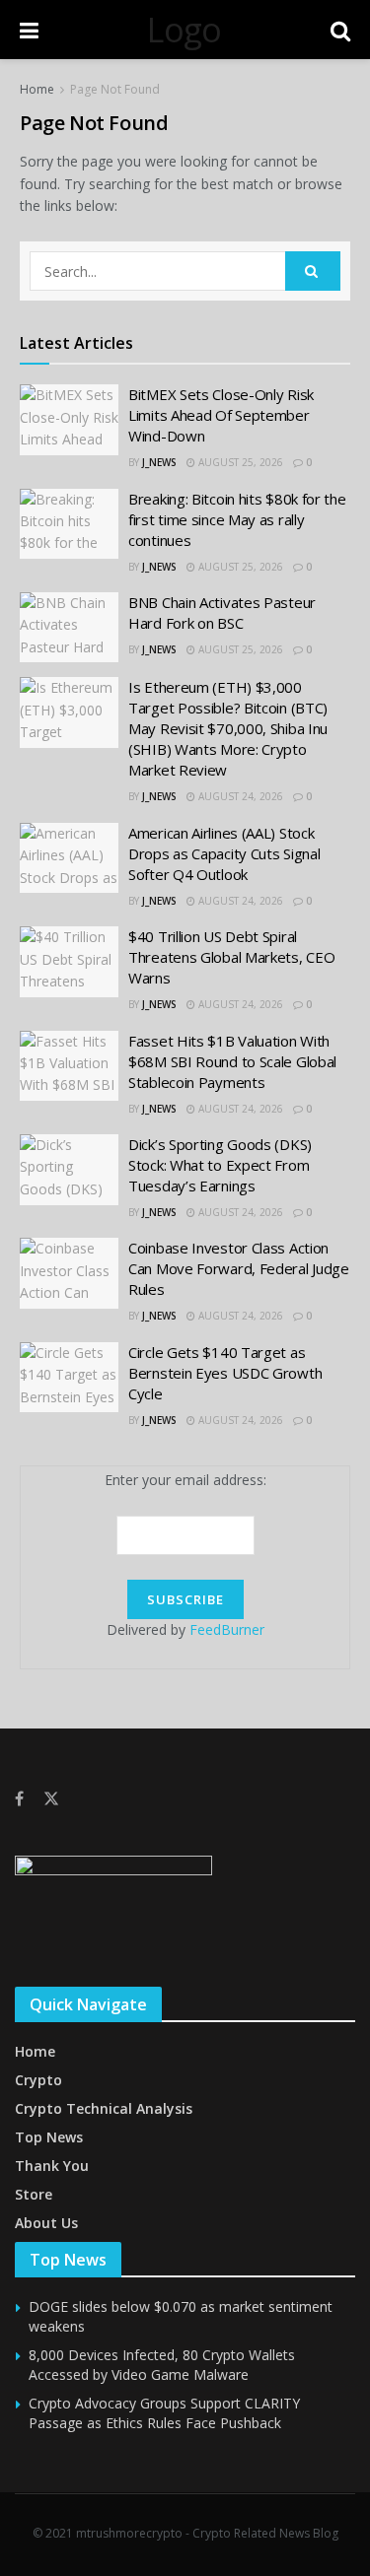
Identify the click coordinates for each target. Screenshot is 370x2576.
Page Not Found (115, 89)
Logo (184, 30)
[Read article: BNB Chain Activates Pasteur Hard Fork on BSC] (69, 628)
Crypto (38, 2080)
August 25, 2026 (239, 462)
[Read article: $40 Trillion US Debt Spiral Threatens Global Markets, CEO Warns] (69, 962)
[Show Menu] (29, 30)
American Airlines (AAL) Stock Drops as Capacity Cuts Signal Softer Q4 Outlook (224, 853)
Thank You (52, 2166)
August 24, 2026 (239, 796)
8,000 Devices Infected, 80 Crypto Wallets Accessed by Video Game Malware (162, 2365)
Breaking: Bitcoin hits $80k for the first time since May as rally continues (237, 519)
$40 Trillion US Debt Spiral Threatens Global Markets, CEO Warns (231, 957)
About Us (46, 2223)
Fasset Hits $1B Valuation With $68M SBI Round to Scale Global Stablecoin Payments (232, 1061)
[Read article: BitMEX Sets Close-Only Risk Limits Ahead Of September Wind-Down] (69, 420)
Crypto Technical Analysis (104, 2108)
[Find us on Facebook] (19, 1799)
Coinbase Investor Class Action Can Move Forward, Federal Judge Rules (239, 1268)
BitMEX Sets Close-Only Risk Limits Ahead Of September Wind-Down (221, 415)
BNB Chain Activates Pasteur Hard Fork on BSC (222, 612)
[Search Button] (340, 30)
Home (37, 89)
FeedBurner (227, 1629)
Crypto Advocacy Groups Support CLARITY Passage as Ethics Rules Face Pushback (164, 2413)
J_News (159, 462)
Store (34, 2194)
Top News (49, 2137)
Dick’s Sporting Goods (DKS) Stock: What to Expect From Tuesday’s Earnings (220, 1165)
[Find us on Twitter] (51, 1799)
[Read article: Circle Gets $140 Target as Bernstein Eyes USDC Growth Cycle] (69, 1378)
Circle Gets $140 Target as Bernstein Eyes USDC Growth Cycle (225, 1373)
